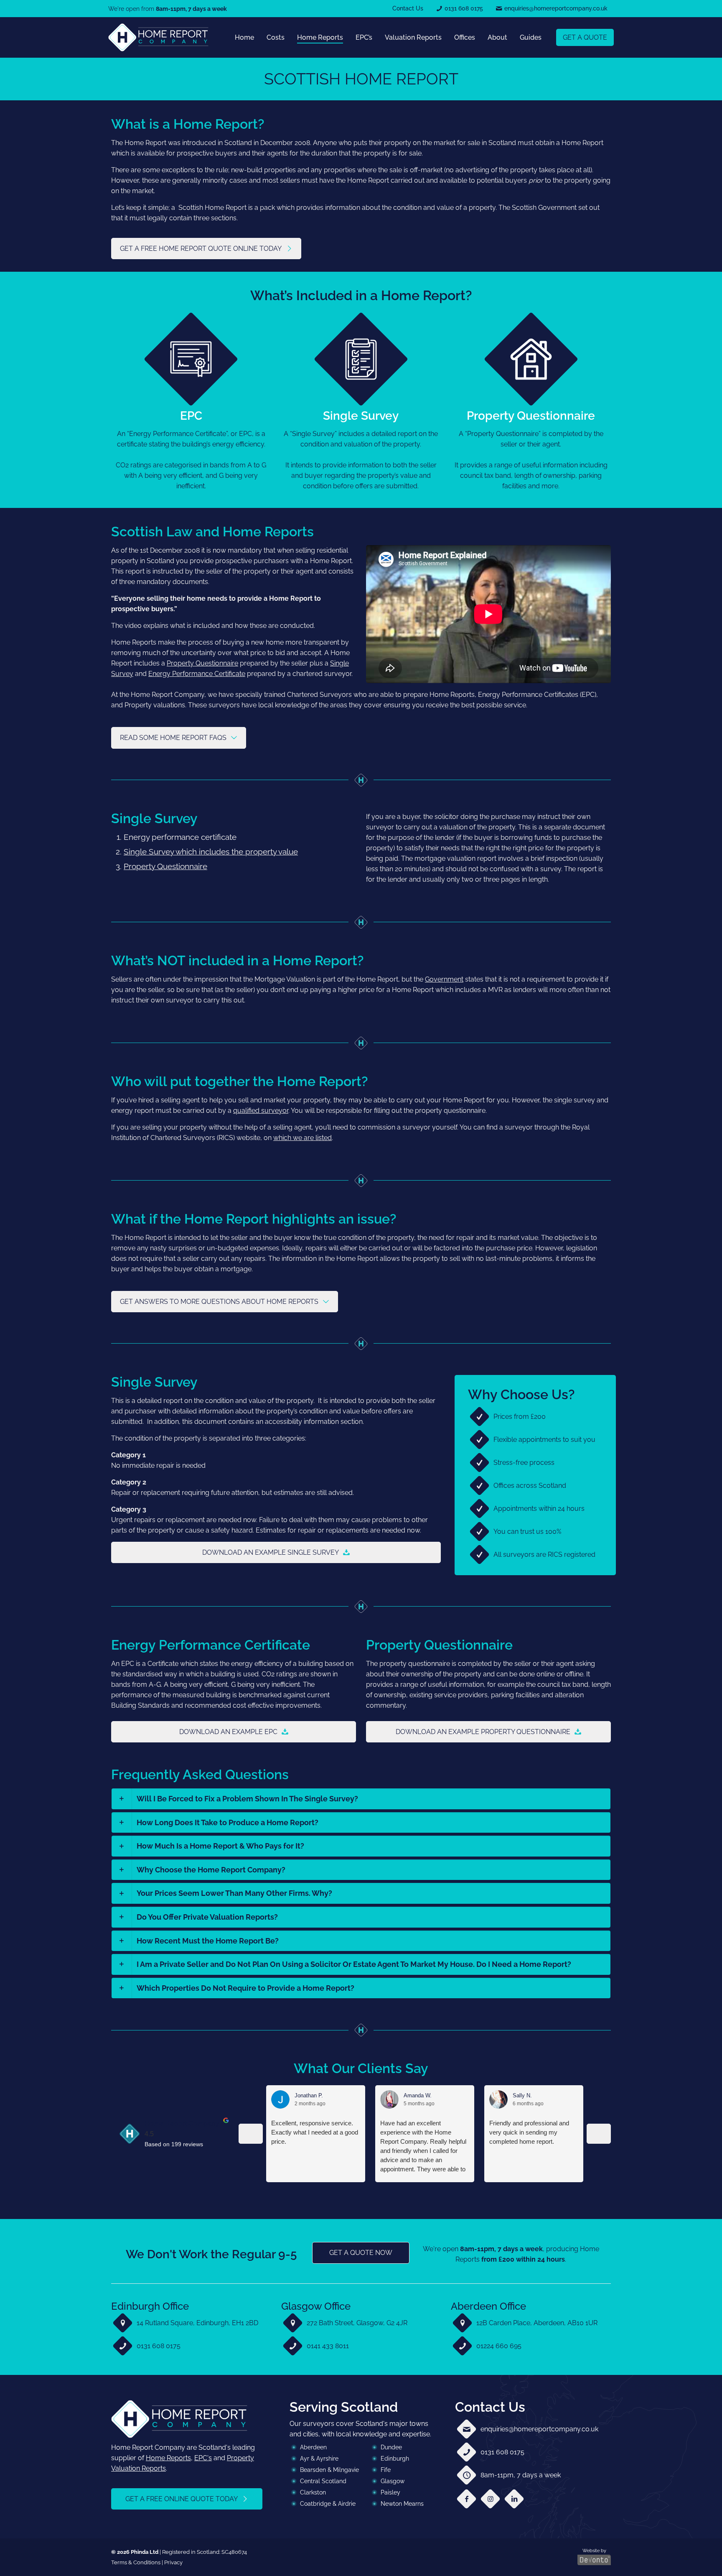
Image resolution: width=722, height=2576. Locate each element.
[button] (361, 1799)
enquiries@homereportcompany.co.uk (539, 2429)
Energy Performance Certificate (197, 674)
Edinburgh (395, 2459)
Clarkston (313, 2492)
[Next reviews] (599, 2134)
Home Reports (168, 2458)
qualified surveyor (261, 1111)
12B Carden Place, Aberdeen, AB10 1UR (537, 2323)
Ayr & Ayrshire (319, 2459)
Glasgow (393, 2481)
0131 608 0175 (159, 2346)
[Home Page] (158, 37)
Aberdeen (313, 2447)
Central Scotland (323, 2481)
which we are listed (303, 1138)
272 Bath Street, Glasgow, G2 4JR (357, 2323)
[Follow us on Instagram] (490, 2498)
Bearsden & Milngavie (329, 2470)
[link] (158, 37)
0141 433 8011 (328, 2346)
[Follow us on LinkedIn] (514, 2498)
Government (444, 979)
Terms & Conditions (136, 2562)
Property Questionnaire (202, 663)
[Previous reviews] (251, 2134)
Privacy (173, 2562)
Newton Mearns (402, 2504)
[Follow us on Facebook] (467, 2498)
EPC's (203, 2458)
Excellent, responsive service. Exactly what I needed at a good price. (315, 2132)
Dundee (391, 2447)
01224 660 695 (499, 2346)
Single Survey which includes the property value (211, 852)
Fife (386, 2470)
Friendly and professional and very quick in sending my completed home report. (529, 2132)
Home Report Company (182, 2123)
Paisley (390, 2492)
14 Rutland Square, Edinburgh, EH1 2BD (197, 2323)
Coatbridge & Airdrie (328, 2504)
